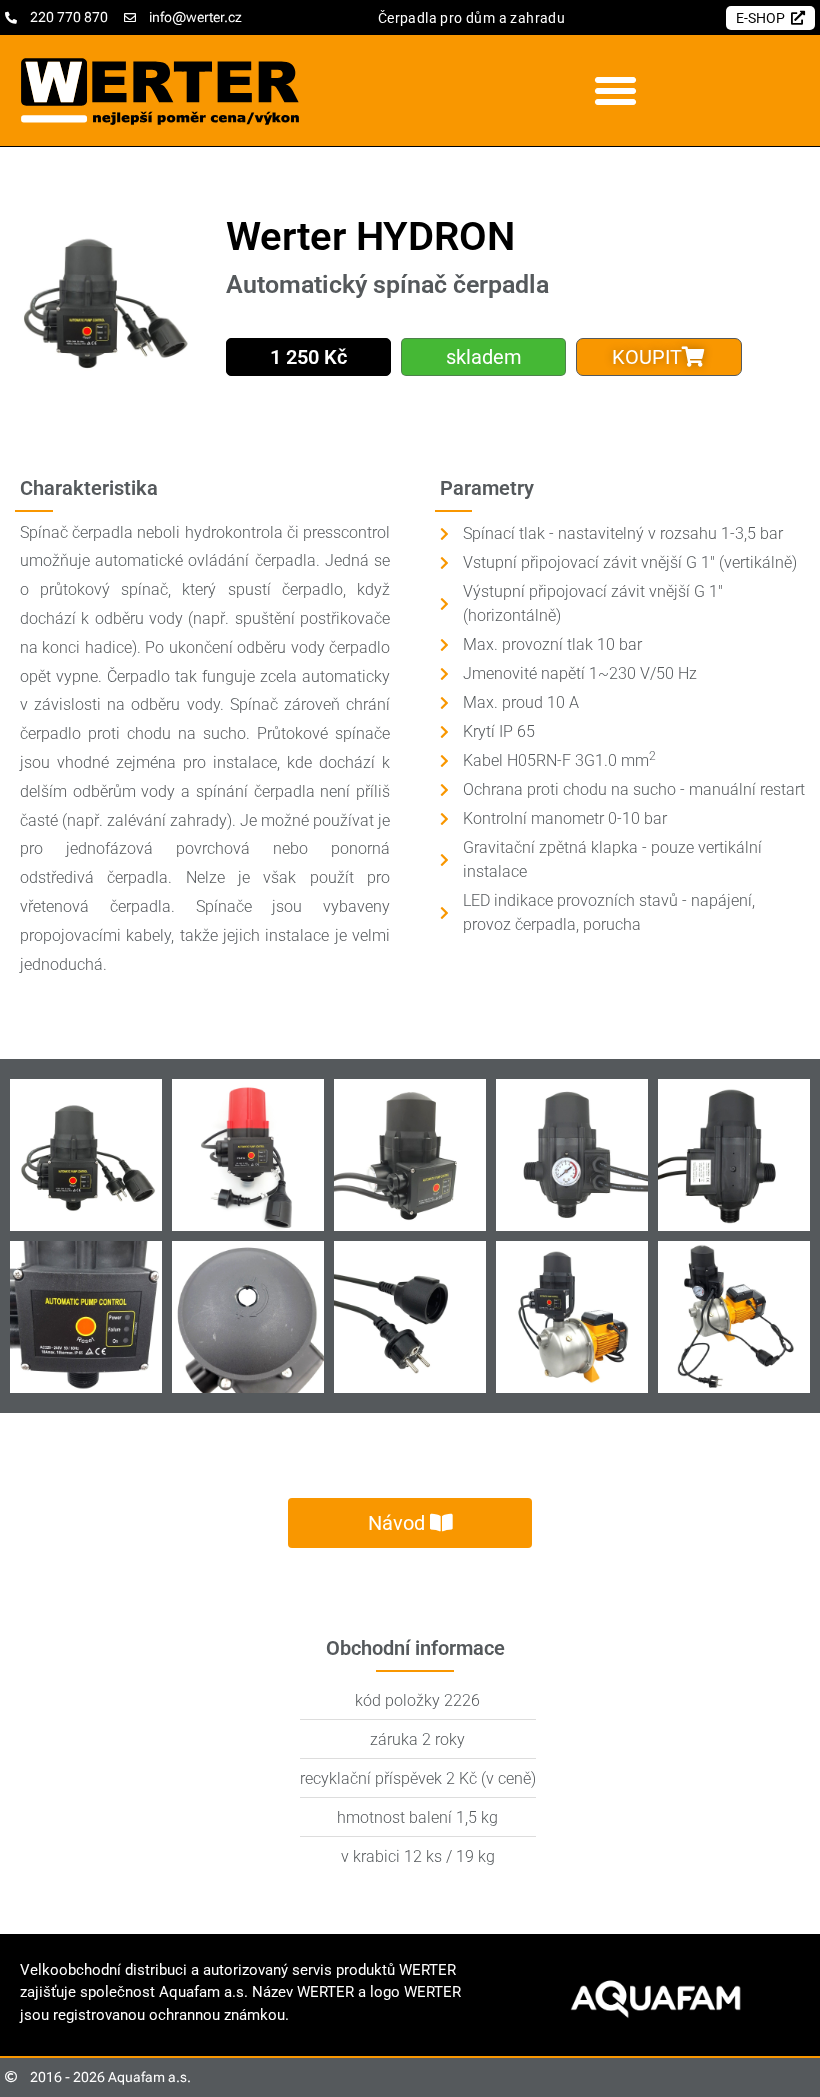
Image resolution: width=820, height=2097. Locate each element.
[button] (615, 91)
